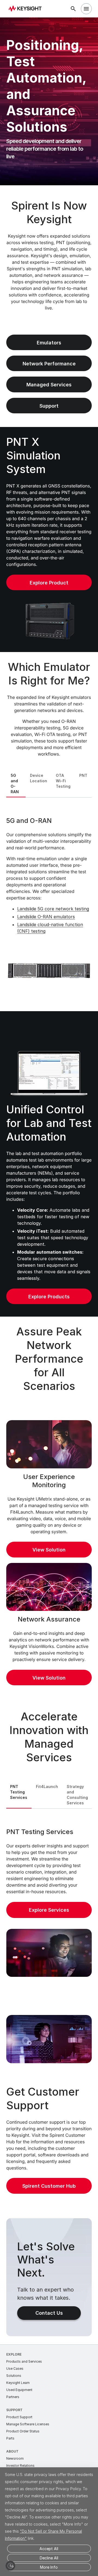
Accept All (49, 2549)
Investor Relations (20, 2466)
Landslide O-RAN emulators (46, 917)
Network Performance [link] (49, 364)
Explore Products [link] (49, 1297)
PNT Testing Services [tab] (19, 1792)
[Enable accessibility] (10, 2566)
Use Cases (15, 2369)
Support (14, 2410)
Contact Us (49, 2313)
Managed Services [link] (49, 385)
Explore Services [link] (49, 1910)
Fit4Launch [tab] (47, 1786)
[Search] (73, 9)
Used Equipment (19, 2390)
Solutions (14, 2376)
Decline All (49, 2558)
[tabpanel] (49, 904)
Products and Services (24, 2361)
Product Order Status (23, 2431)
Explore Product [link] (49, 583)
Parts (10, 2438)
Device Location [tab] (39, 778)
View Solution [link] (49, 1550)
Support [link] (49, 406)
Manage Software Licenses (28, 2424)
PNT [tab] (83, 775)
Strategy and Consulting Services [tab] (77, 1795)
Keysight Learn (18, 2383)
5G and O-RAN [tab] (15, 784)
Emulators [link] (49, 343)
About (12, 2451)
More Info (49, 2567)
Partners (13, 2397)
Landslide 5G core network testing (53, 909)
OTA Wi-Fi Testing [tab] (63, 781)
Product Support (19, 2417)
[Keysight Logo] (27, 9)
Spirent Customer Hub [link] (49, 2186)
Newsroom (15, 2458)
